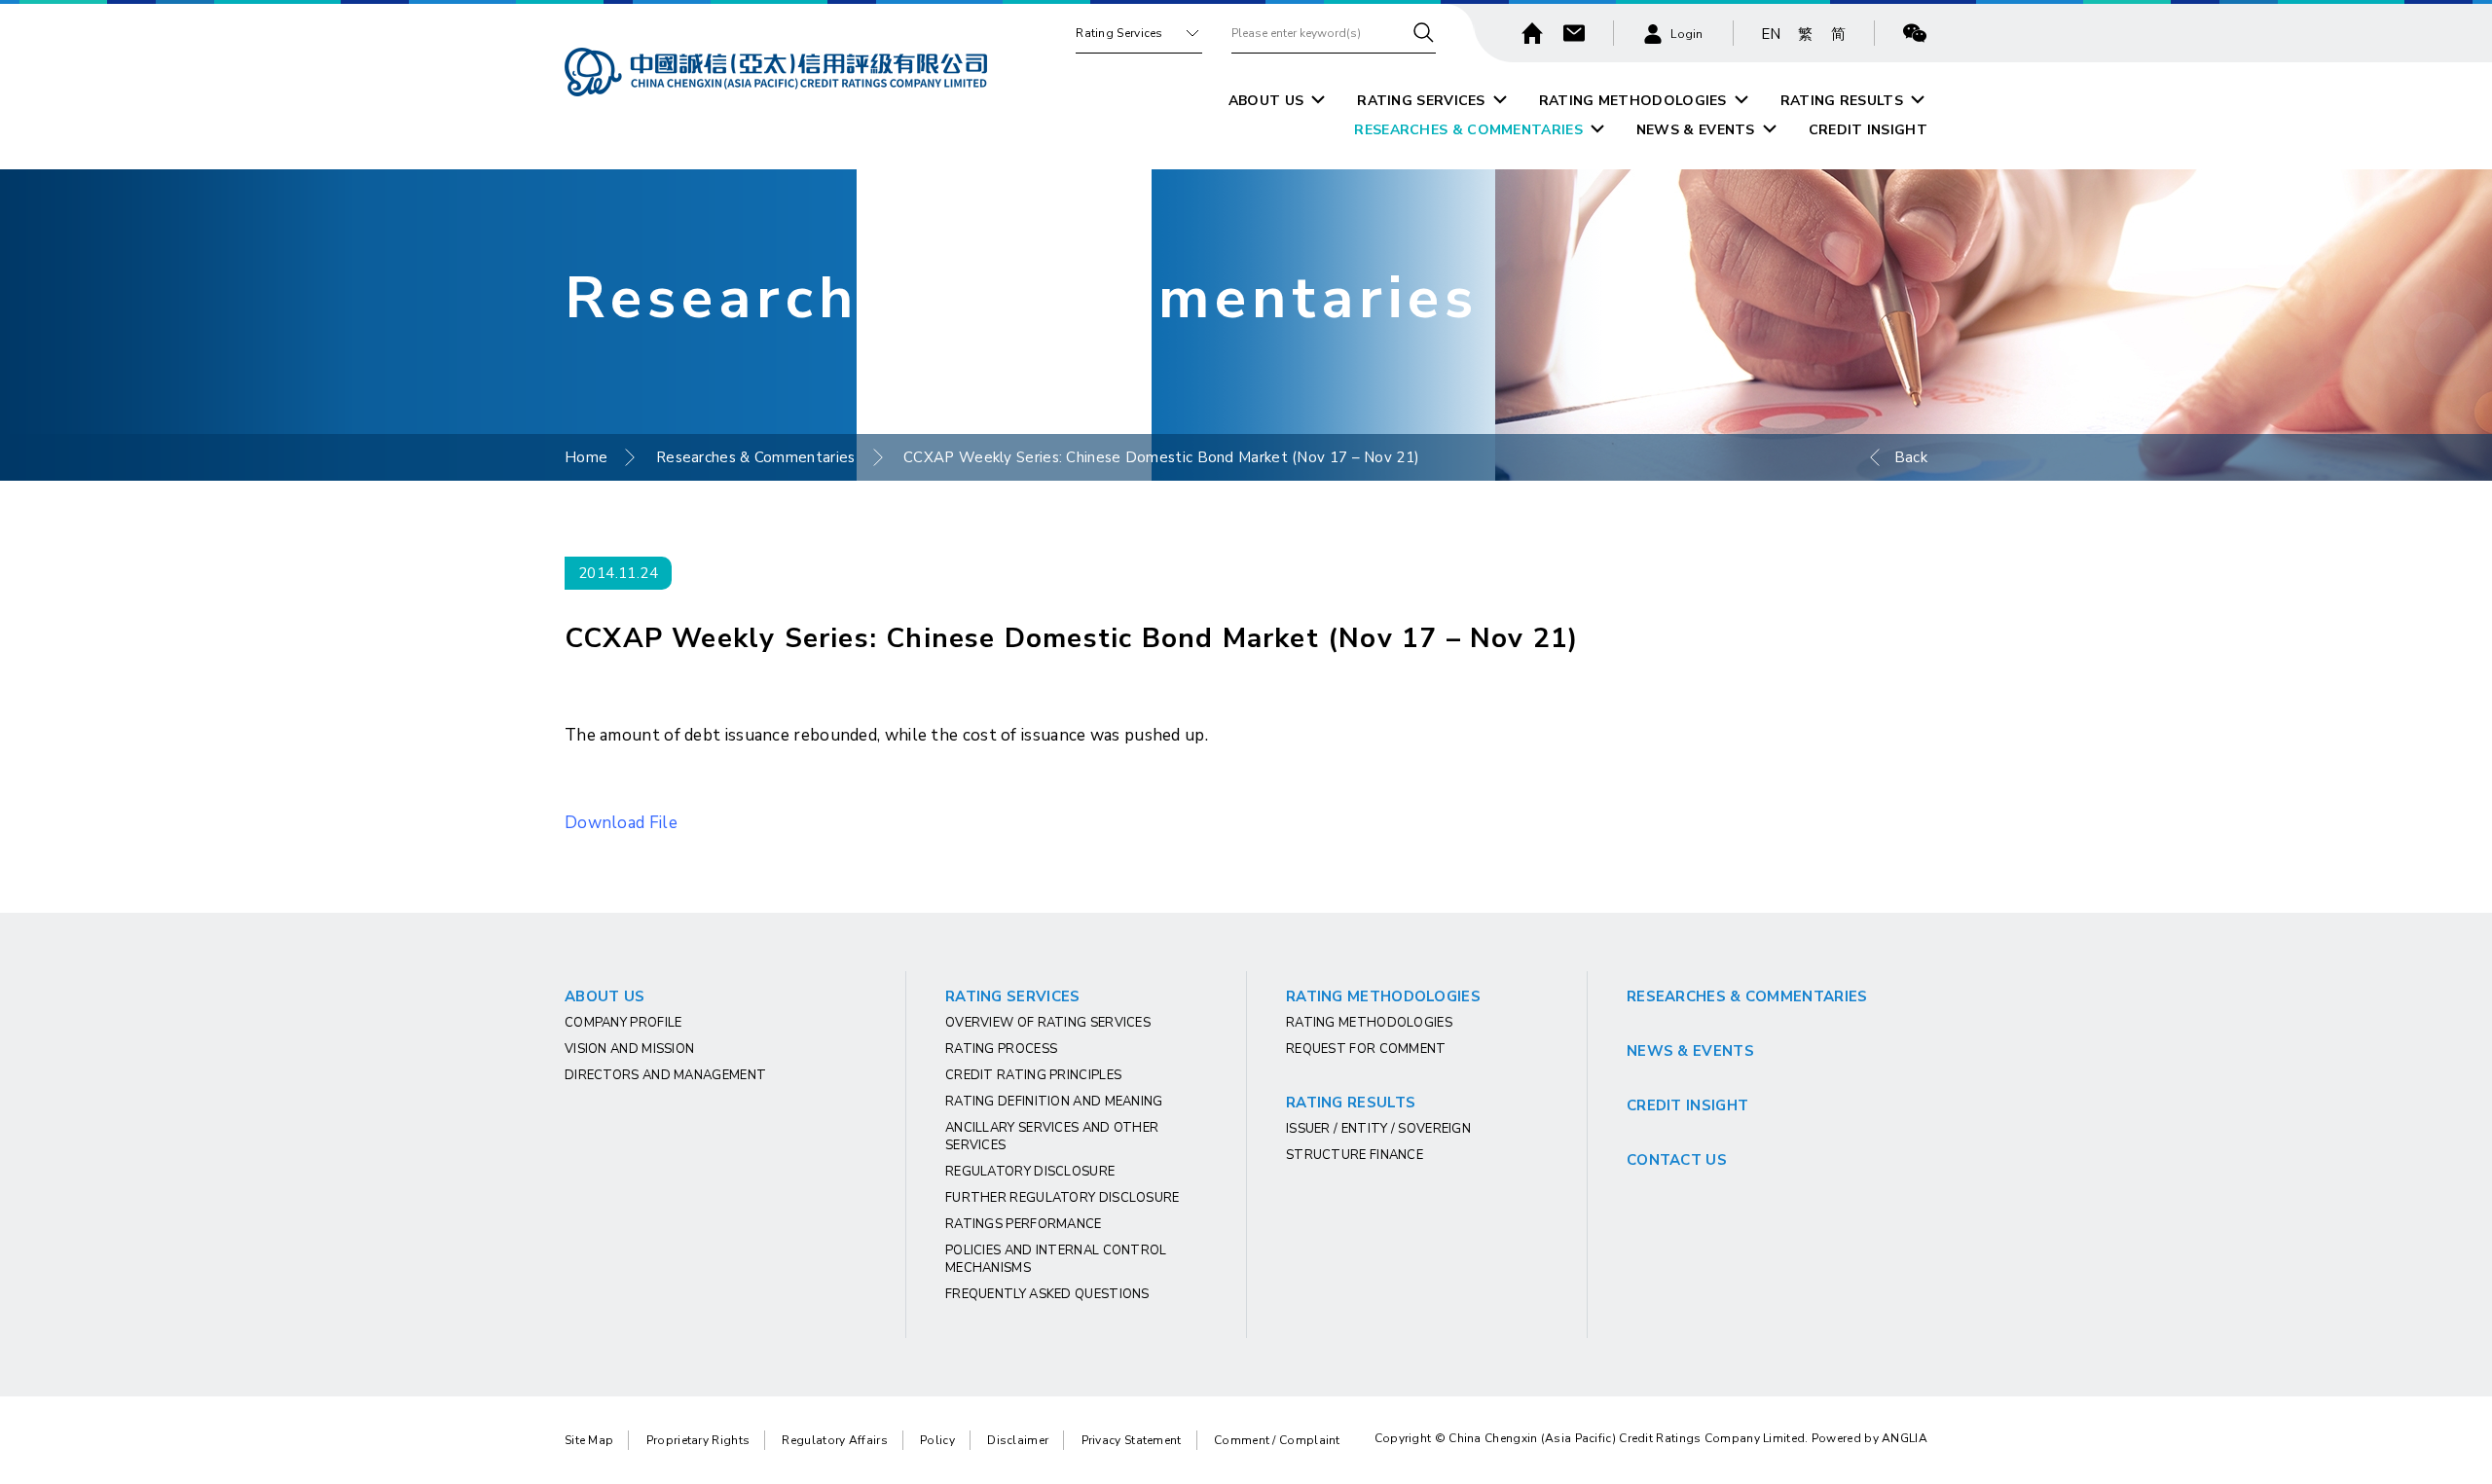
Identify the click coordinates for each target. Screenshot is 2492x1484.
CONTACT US (1677, 1160)
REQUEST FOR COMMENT (1366, 1049)
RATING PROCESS (1001, 1049)
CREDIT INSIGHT (1868, 130)
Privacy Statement (1132, 1440)
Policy (937, 1440)
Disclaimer (1018, 1440)
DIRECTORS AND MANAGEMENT (665, 1075)
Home (586, 457)
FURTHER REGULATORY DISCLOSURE (1063, 1198)
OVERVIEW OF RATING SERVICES (1048, 1023)
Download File (621, 823)
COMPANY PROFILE (623, 1023)
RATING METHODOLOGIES (1633, 101)
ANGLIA (1905, 1438)
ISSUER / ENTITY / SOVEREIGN (1378, 1129)
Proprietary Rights (698, 1440)
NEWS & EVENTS (1696, 130)
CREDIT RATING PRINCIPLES (1033, 1075)
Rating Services (1119, 33)
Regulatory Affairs (834, 1440)
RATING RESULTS (1842, 101)
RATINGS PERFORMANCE (1024, 1224)
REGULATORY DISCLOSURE (1030, 1172)
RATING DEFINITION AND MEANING (1054, 1102)
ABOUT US (1266, 101)
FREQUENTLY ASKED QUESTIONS (1047, 1294)
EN (1771, 34)
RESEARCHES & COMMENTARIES (1468, 130)
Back (1911, 457)
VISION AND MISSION (629, 1049)
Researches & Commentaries (756, 457)
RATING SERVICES (1421, 101)
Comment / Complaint (1277, 1440)
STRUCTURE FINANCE (1355, 1155)
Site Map (589, 1440)
